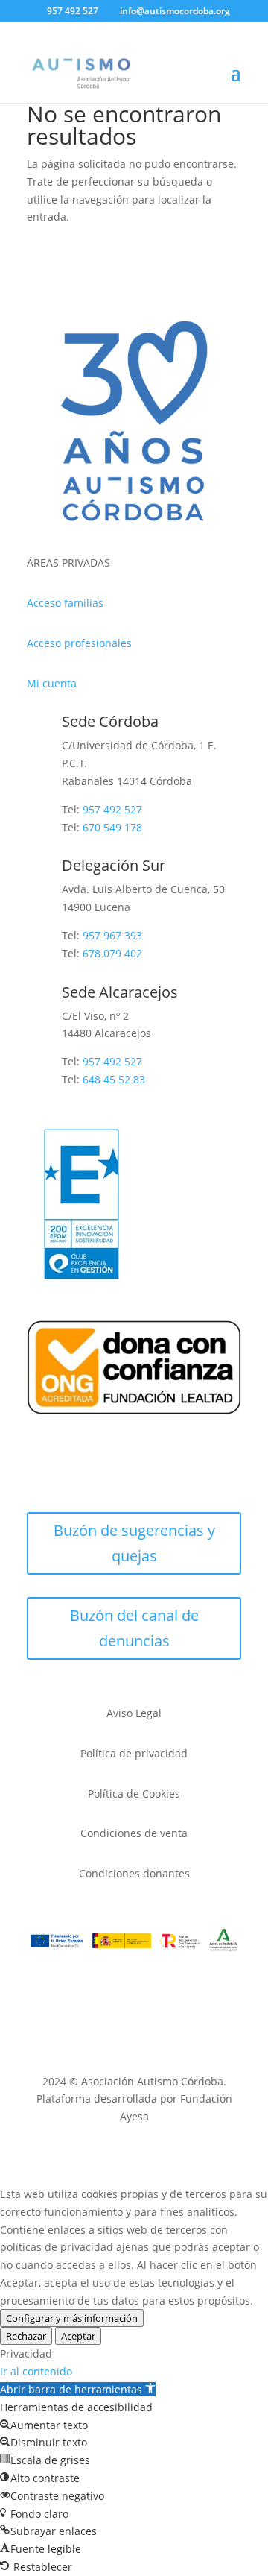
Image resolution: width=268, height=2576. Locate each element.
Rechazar (26, 2336)
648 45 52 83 (114, 1079)
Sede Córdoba (110, 721)
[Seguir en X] (68, 1472)
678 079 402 (112, 953)
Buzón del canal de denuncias (134, 1628)
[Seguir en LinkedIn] (188, 1472)
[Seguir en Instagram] (98, 1472)
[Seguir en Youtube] (128, 1472)
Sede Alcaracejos (120, 992)
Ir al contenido (36, 2371)
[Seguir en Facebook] (39, 1472)
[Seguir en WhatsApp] (158, 1472)
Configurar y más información (72, 2318)
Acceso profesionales (79, 643)
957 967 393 (112, 935)
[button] (78, 2389)
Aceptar (78, 2336)
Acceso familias (65, 603)
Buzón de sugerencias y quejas (134, 1543)
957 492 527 (112, 1061)
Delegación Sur (114, 865)
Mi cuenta (52, 683)
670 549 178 (112, 827)
